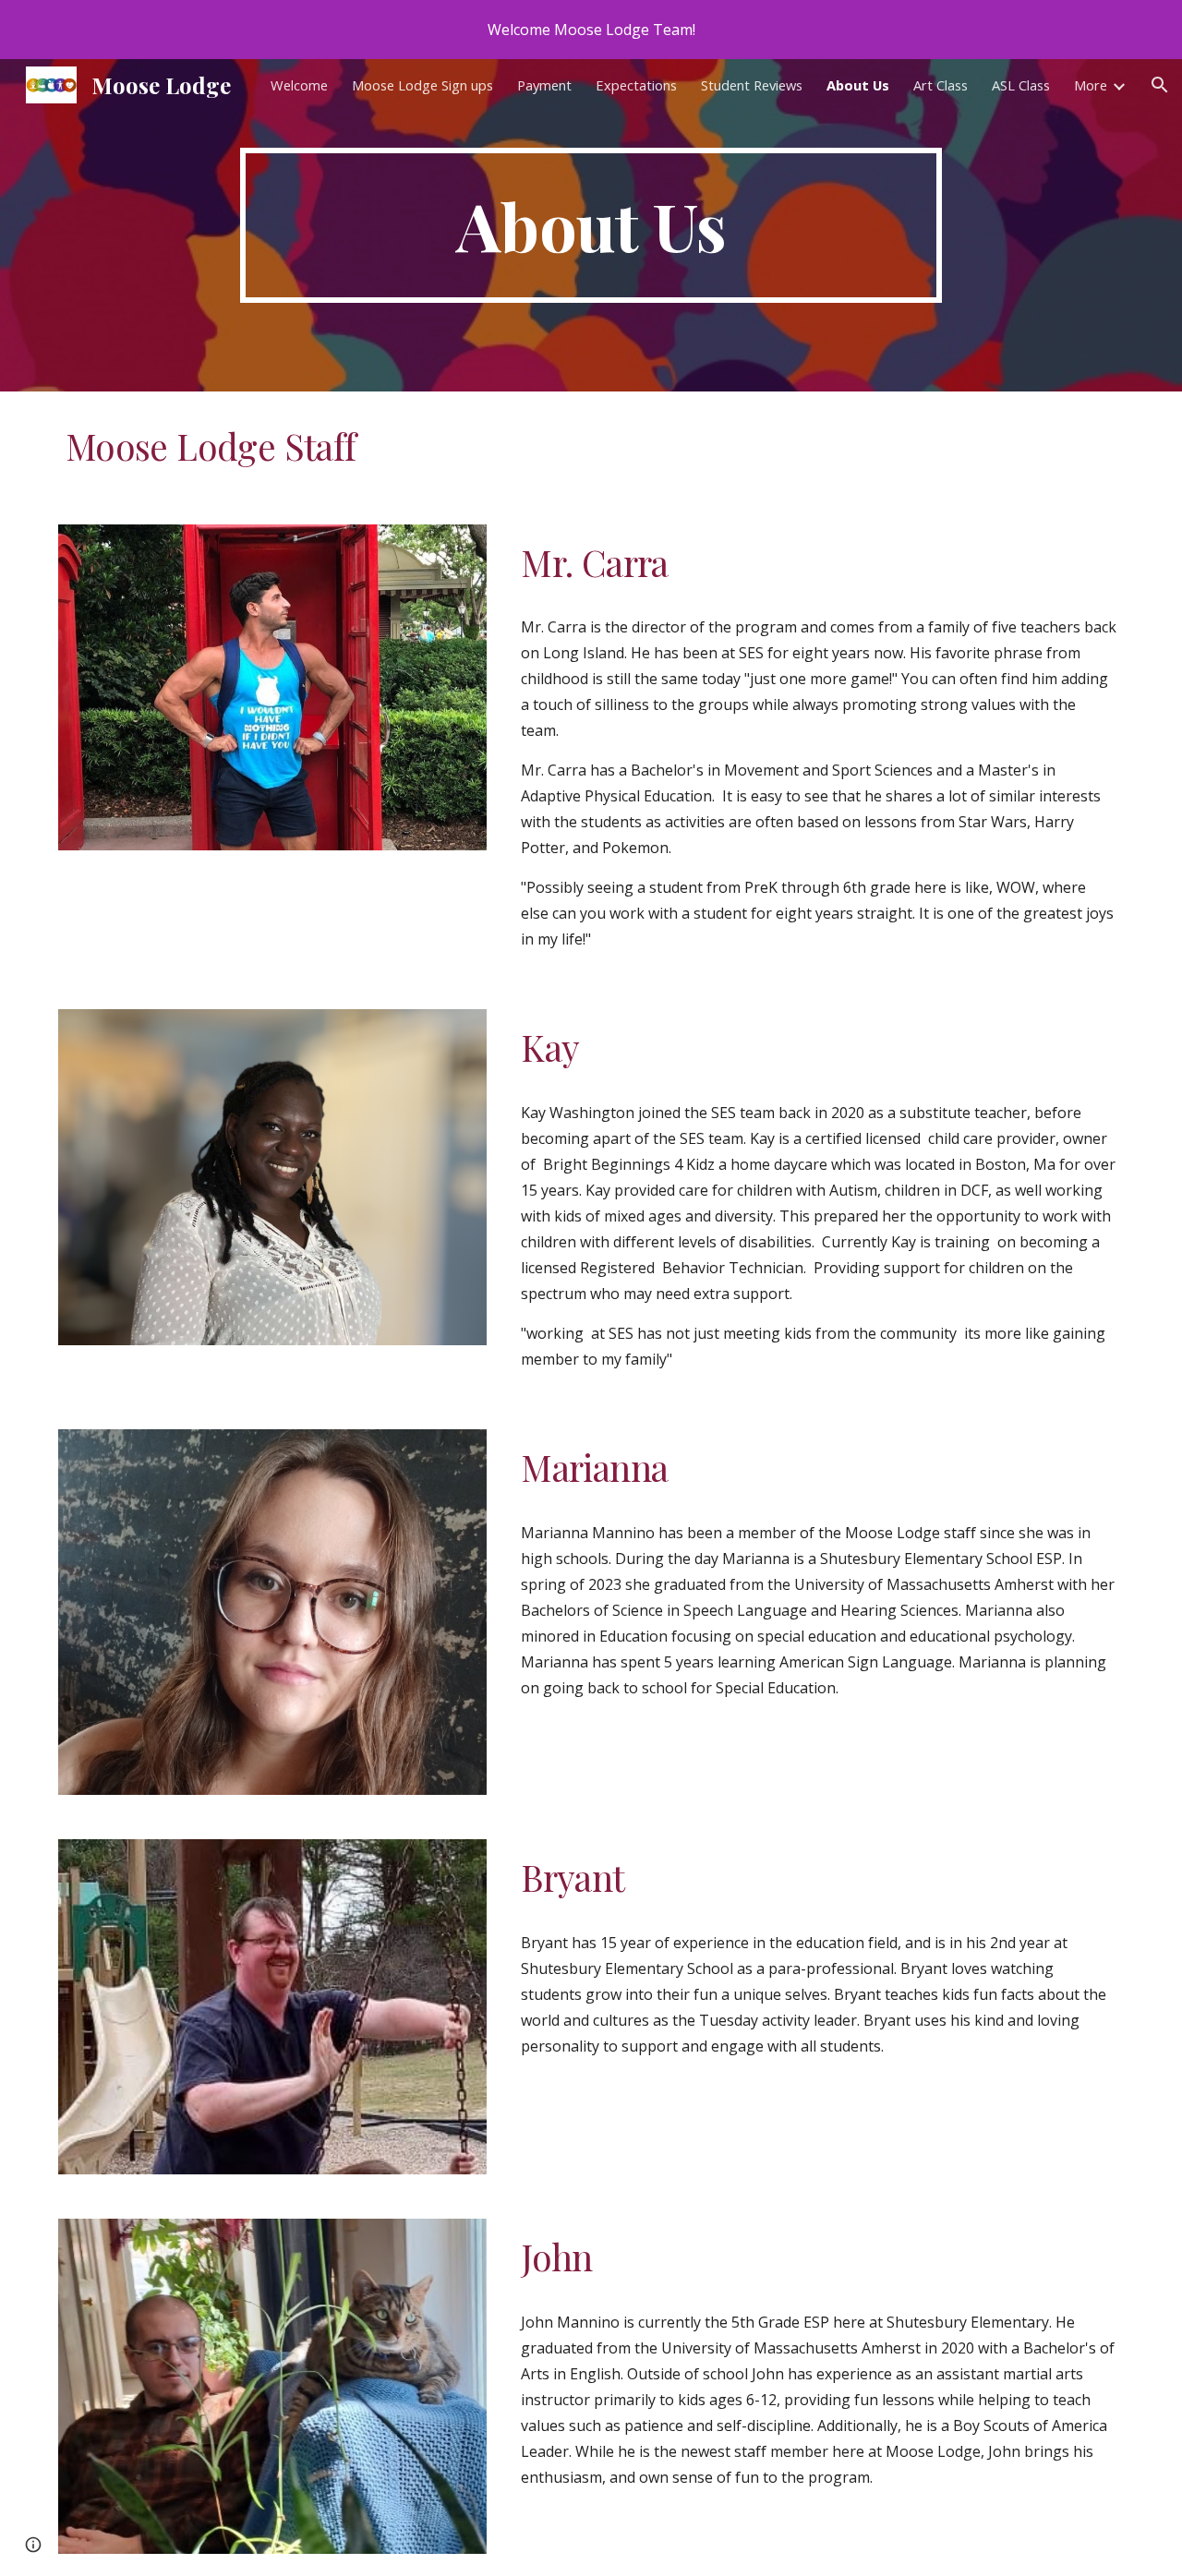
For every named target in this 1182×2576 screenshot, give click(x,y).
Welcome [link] (299, 85)
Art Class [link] (941, 85)
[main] (591, 225)
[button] (1160, 85)
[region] (591, 30)
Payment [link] (544, 85)
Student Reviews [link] (752, 85)
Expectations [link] (636, 85)
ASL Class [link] (1021, 85)
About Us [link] (858, 85)
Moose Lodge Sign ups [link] (422, 85)
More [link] (1091, 85)
